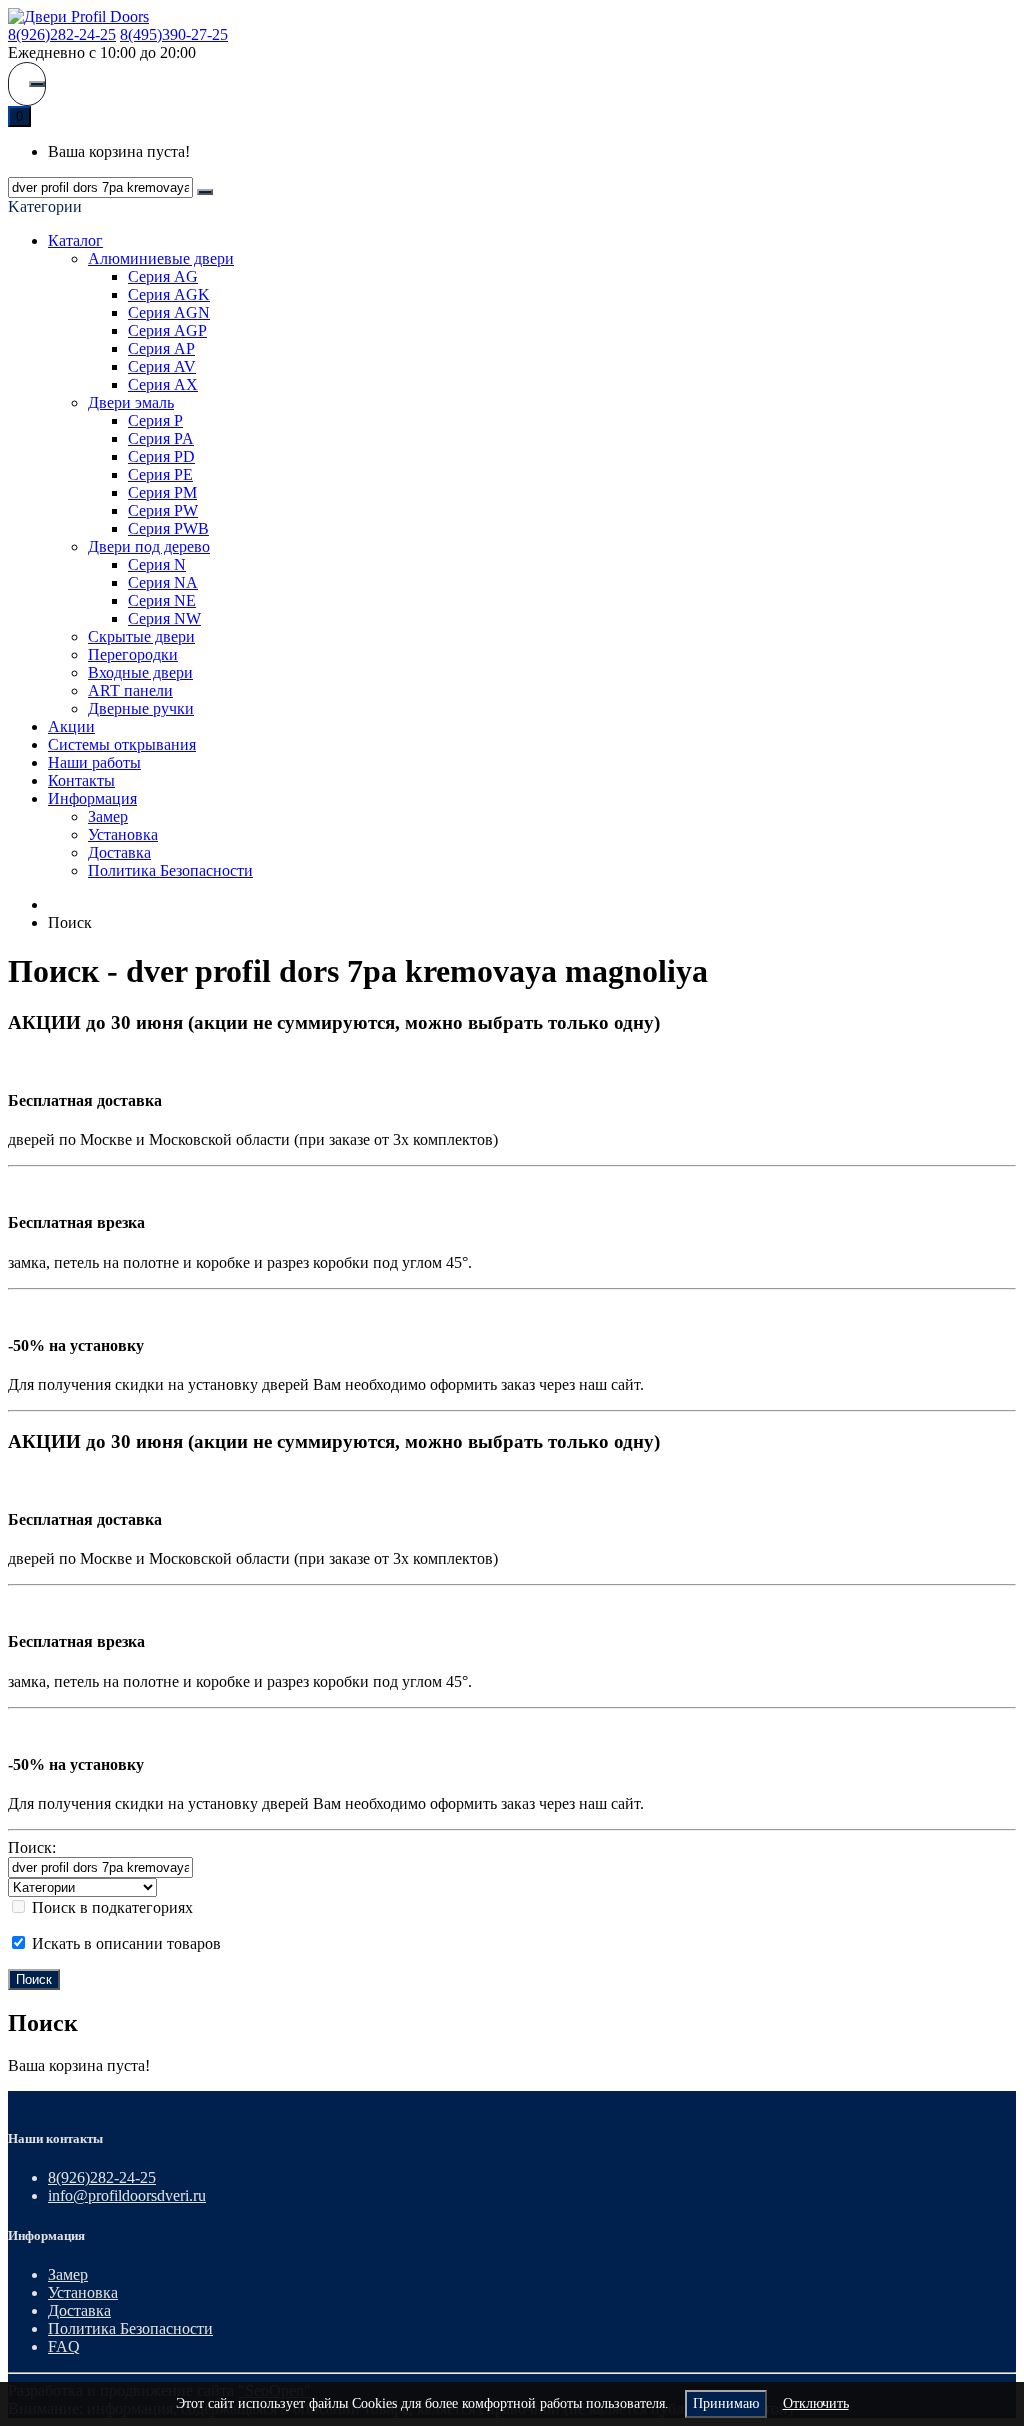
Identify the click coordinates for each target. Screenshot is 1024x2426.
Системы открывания (122, 744)
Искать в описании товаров (124, 1943)
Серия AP (161, 348)
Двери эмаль (131, 402)
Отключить (816, 2403)
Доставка (119, 852)
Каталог (75, 240)
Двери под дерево (149, 546)
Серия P (155, 420)
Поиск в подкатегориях (110, 1907)
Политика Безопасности (170, 870)
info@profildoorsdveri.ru (127, 2195)
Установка (123, 834)
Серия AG (163, 276)
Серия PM (162, 492)
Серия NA (163, 582)
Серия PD (161, 456)
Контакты (81, 780)
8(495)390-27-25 (174, 34)
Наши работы (94, 762)
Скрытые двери (141, 636)
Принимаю (726, 2403)
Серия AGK (169, 294)
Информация (92, 798)
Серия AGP (167, 330)
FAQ (64, 2346)
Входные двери (140, 672)
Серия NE (162, 600)
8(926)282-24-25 (62, 34)
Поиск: (32, 1847)
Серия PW (163, 510)
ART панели (130, 690)
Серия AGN (169, 312)
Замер (108, 816)
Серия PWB (168, 528)
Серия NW (164, 618)
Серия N (157, 564)
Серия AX (163, 384)
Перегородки (133, 654)
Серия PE (160, 474)
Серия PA (161, 438)
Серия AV (162, 366)
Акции (71, 726)
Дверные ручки (141, 708)
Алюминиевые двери (161, 258)
